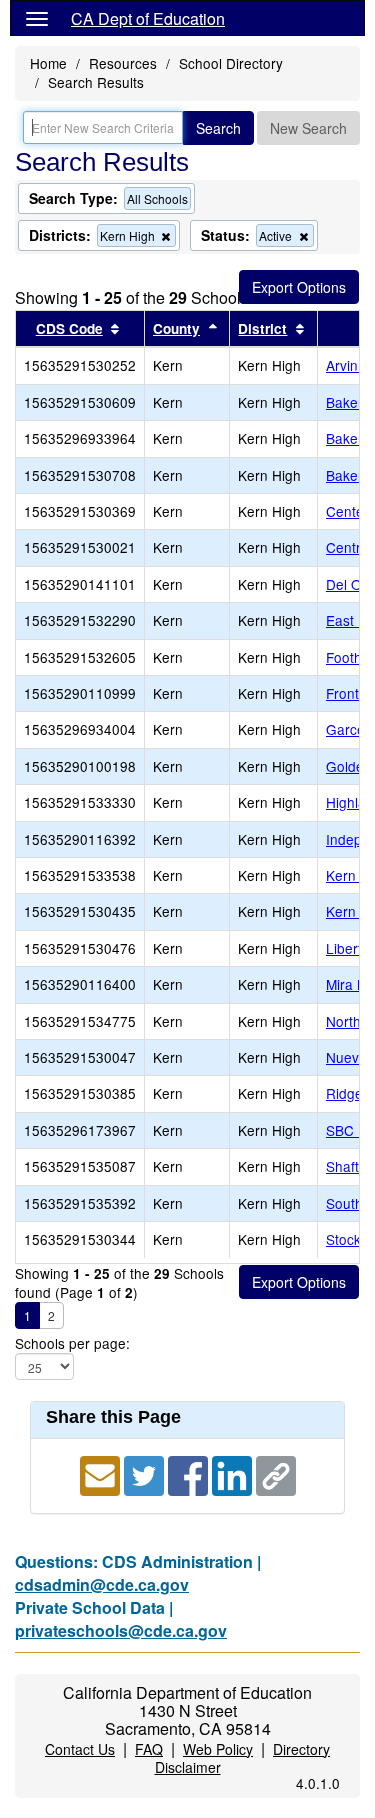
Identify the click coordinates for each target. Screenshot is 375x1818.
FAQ (149, 1749)
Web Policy (218, 1749)
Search (218, 128)
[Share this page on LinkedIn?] (234, 1473)
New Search (308, 128)
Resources (123, 63)
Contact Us (80, 1749)
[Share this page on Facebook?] (190, 1473)
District (262, 328)
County (176, 328)
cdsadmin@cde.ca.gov (102, 1584)
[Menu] (37, 18)
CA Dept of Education (148, 18)
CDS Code (69, 328)
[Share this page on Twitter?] (146, 1473)
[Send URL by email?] (102, 1473)
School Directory (231, 63)
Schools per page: (72, 1343)
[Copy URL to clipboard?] (276, 1473)
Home (48, 63)
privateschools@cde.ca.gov (121, 1630)
